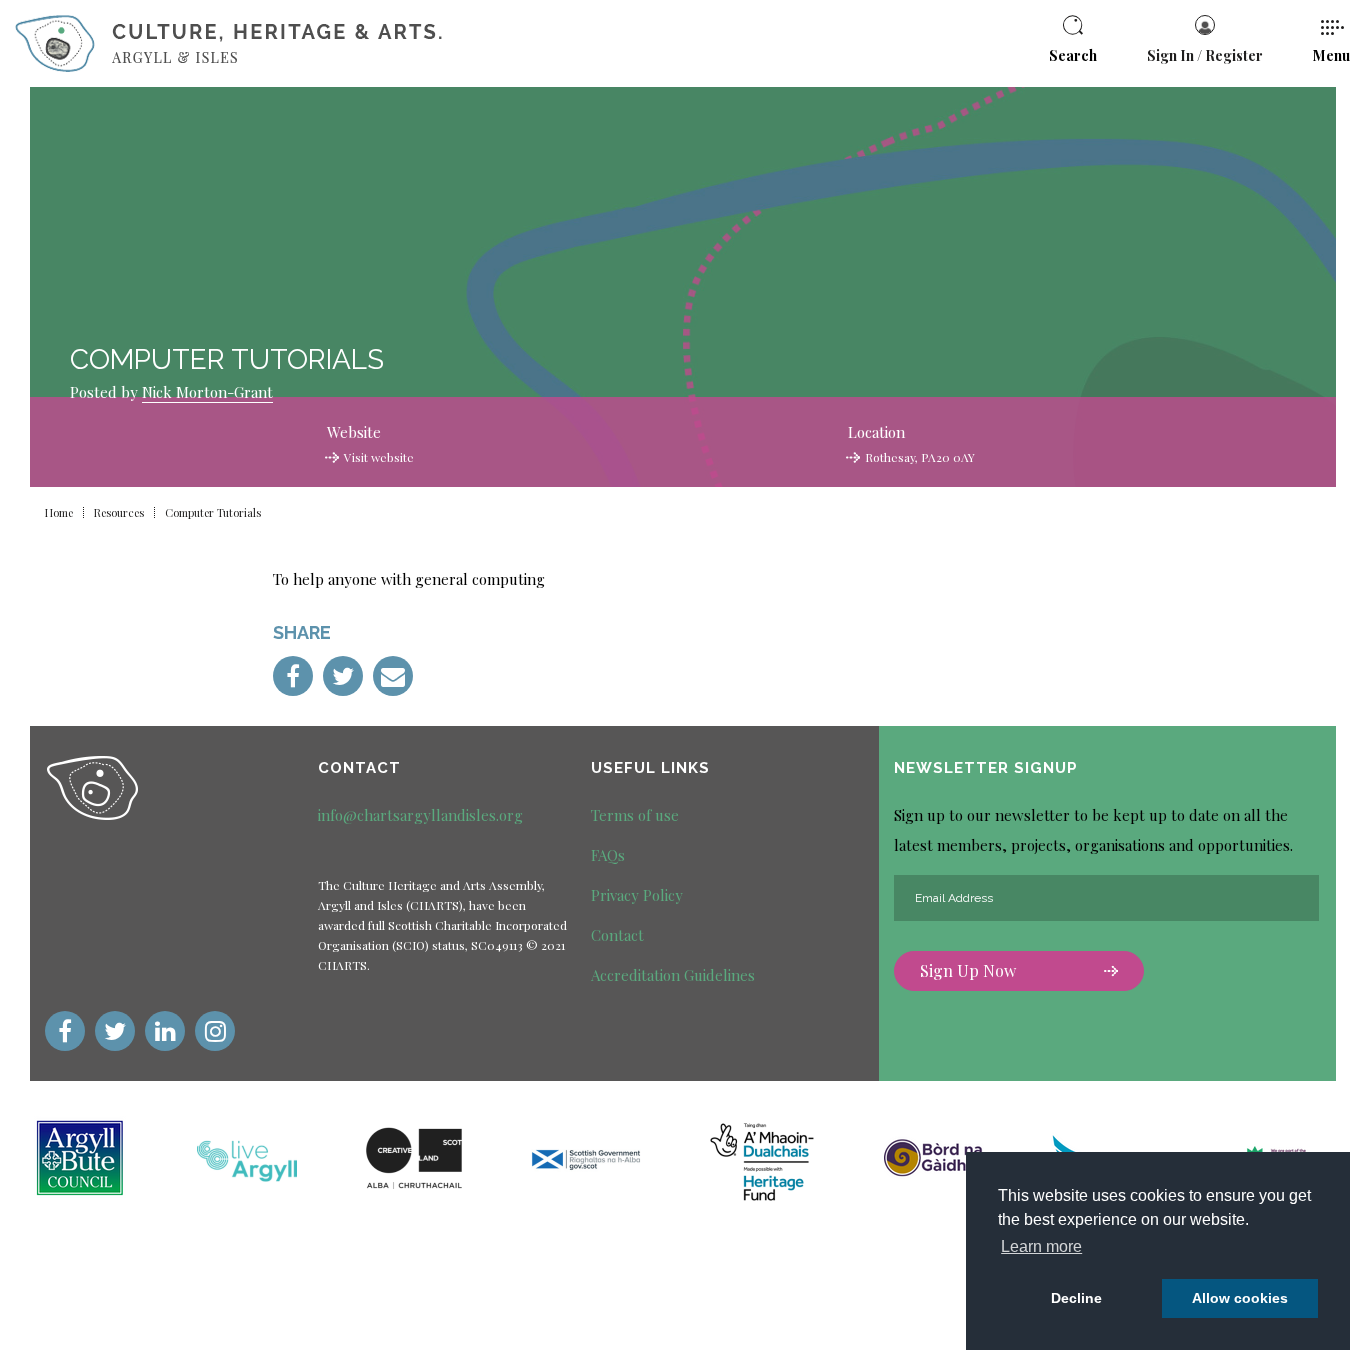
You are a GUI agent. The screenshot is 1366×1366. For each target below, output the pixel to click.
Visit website (379, 457)
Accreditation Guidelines (673, 975)
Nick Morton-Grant (207, 392)
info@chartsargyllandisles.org (420, 815)
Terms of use (635, 815)
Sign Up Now (968, 970)
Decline (1076, 1298)
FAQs (608, 855)
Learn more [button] (1041, 1246)
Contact (617, 935)
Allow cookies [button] (1240, 1298)
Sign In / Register (1205, 55)
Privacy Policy (637, 895)
